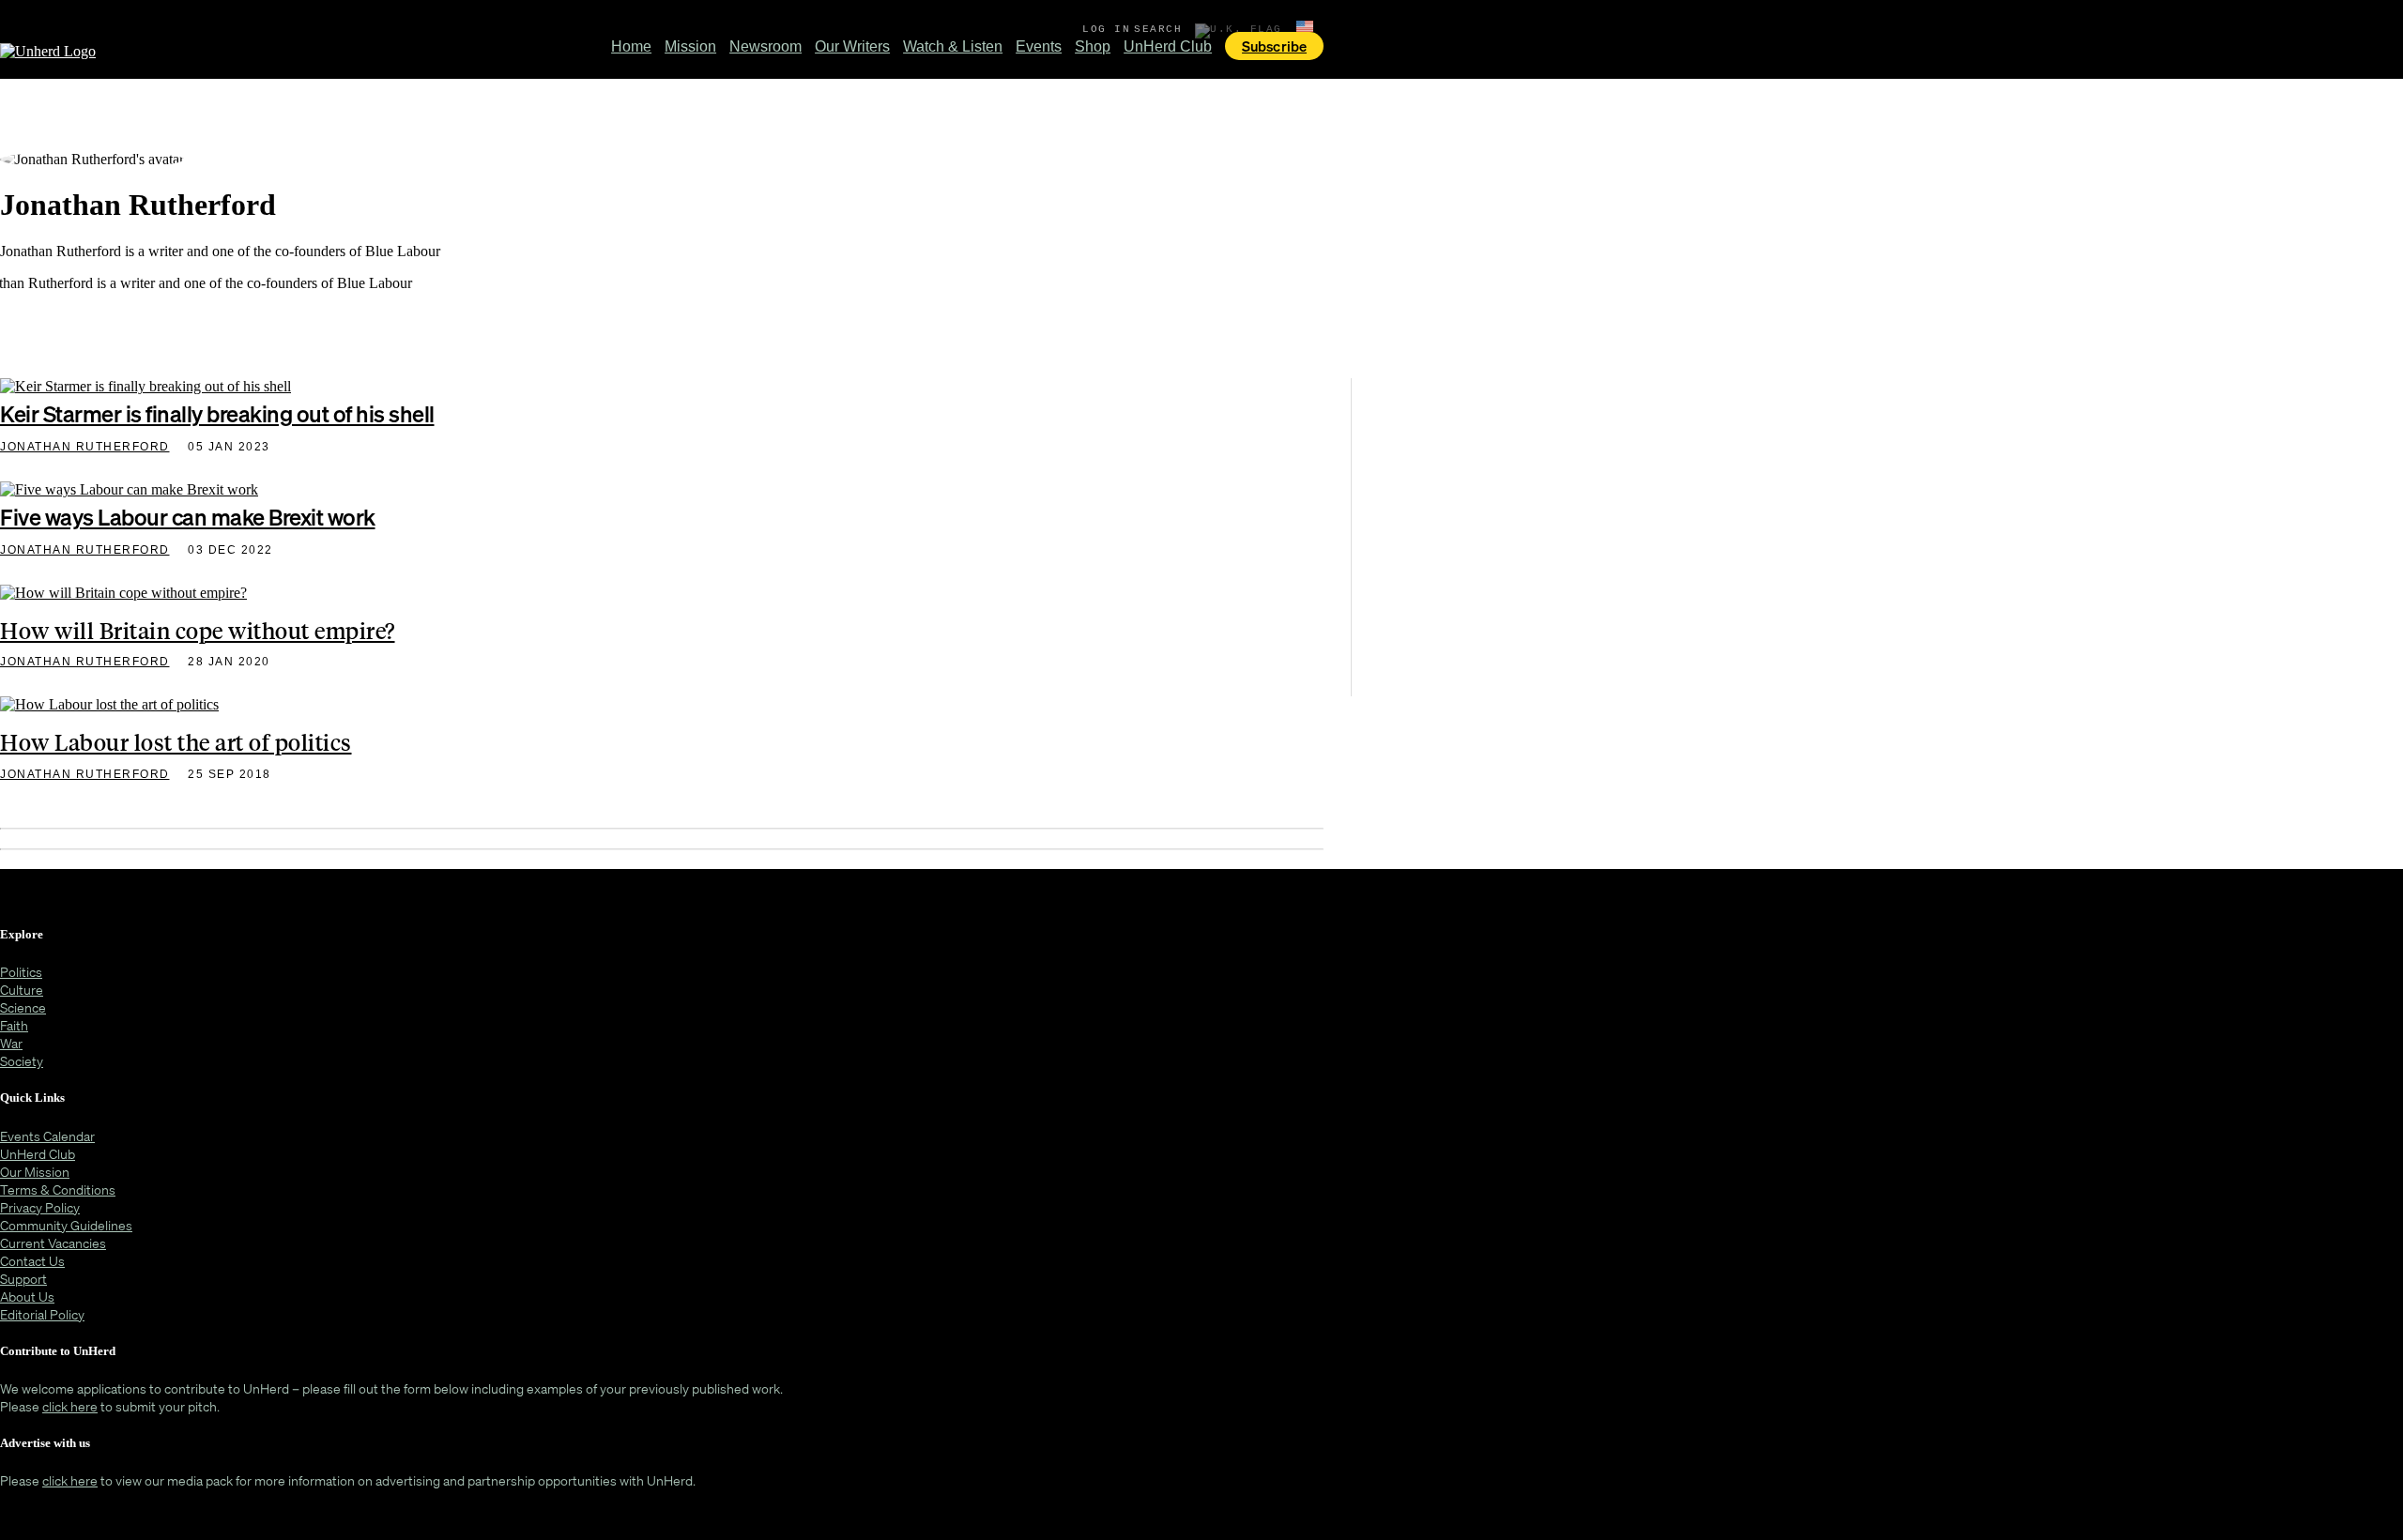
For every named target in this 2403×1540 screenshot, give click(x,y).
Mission (690, 46)
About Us (27, 1296)
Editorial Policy (42, 1314)
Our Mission (35, 1172)
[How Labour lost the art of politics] (109, 708)
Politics (21, 972)
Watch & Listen (953, 46)
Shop (1093, 46)
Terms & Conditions (58, 1189)
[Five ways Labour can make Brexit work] (129, 493)
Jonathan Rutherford (85, 447)
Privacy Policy (40, 1207)
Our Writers (852, 46)
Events (1039, 46)
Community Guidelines (66, 1225)
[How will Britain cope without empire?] (123, 596)
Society (22, 1061)
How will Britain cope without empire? (198, 630)
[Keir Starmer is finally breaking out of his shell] (145, 390)
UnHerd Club (1168, 46)
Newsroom (765, 46)
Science (23, 1007)
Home (631, 46)
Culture (22, 990)
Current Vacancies (53, 1243)
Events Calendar (47, 1136)
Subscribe (1274, 46)
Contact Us (32, 1261)
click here (70, 1406)
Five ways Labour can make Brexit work (188, 517)
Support (23, 1279)
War (11, 1043)
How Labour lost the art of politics (176, 741)
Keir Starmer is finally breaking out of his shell (217, 414)
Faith (14, 1025)
